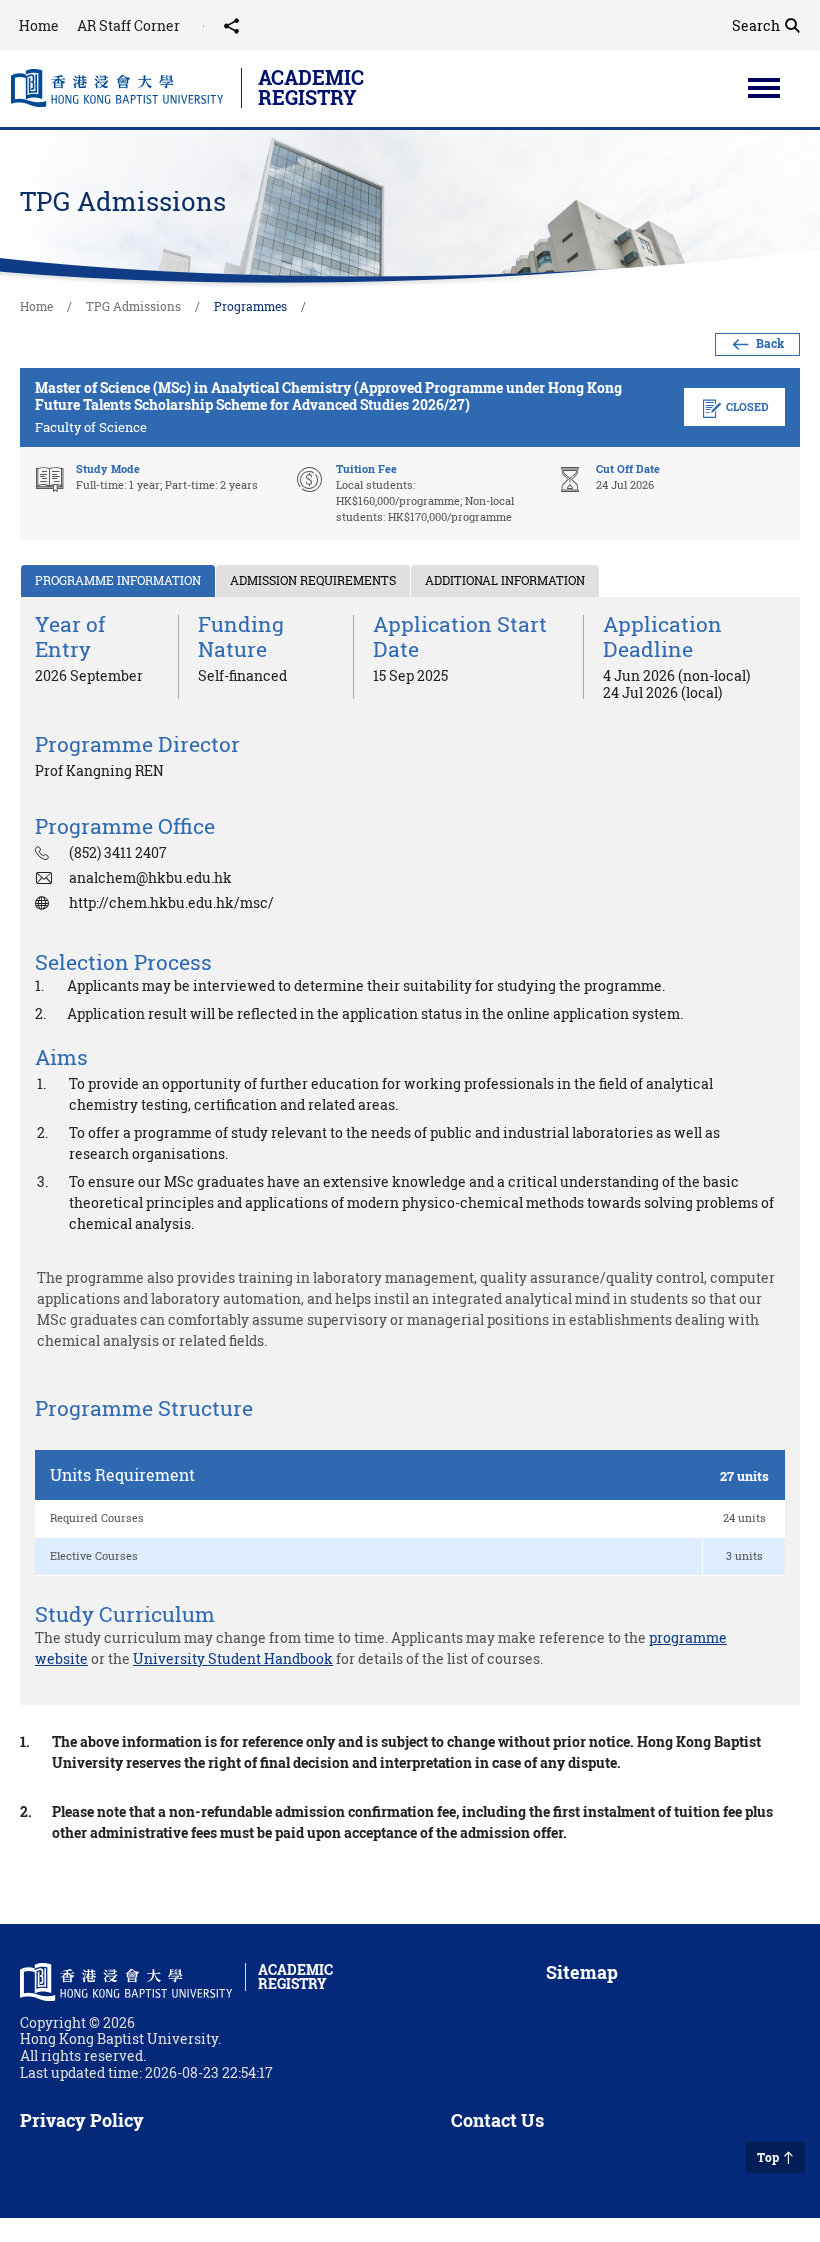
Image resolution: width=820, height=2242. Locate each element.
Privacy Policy (82, 2120)
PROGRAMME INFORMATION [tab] (118, 580)
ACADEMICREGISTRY (311, 88)
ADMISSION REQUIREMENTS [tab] (313, 580)
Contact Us (497, 2120)
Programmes (250, 306)
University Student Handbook (233, 1658)
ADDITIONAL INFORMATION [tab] (505, 580)
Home (39, 25)
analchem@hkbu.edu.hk (150, 877)
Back (770, 343)
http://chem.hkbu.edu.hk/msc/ (171, 902)
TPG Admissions (133, 306)
